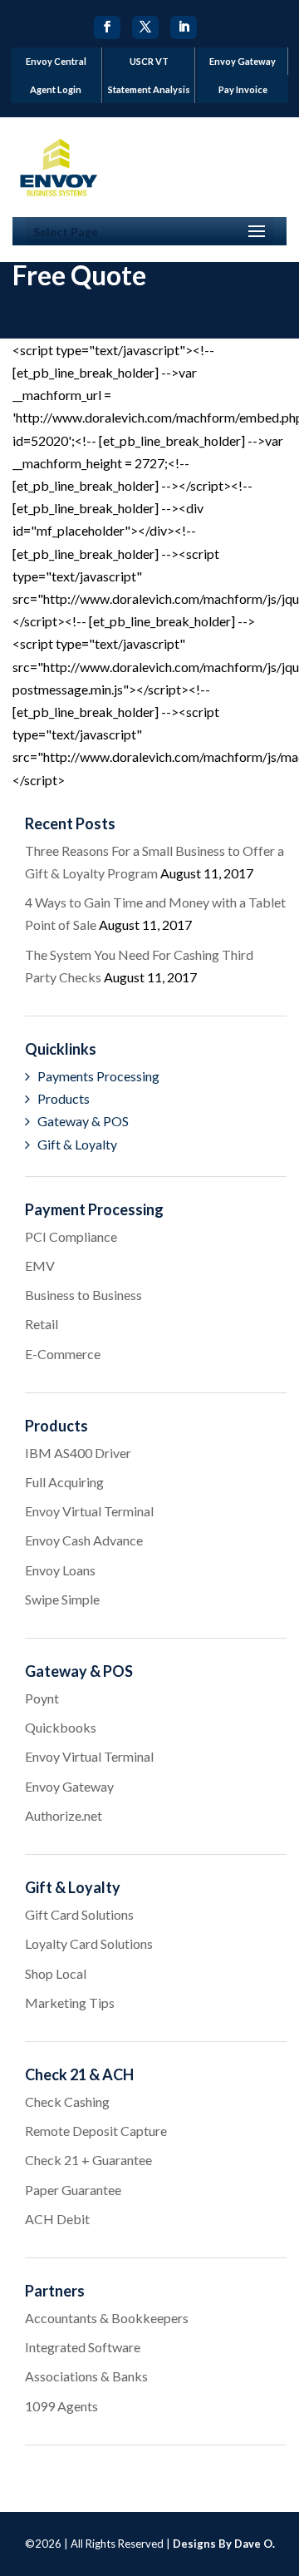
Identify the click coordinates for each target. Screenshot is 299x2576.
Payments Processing (98, 1076)
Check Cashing (67, 2101)
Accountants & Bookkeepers (107, 2318)
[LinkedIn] (184, 27)
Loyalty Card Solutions (89, 1943)
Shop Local (56, 1973)
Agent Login (56, 89)
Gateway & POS (83, 1121)
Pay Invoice (243, 89)
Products (64, 1098)
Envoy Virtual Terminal (89, 1511)
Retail (42, 1324)
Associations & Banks (86, 2376)
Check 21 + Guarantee (88, 2160)
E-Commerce (63, 1354)
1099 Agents (61, 2406)
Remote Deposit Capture (96, 2131)
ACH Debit (57, 2219)
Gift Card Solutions (79, 1914)
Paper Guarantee (73, 2190)
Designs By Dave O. (224, 2544)
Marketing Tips (70, 2002)
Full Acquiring (64, 1482)
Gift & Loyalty (77, 1144)
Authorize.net (64, 1815)
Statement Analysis (149, 89)
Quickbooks (61, 1727)
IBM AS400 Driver (78, 1453)
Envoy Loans (60, 1570)
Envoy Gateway (243, 61)
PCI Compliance (71, 1236)
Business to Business (83, 1295)
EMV (40, 1266)
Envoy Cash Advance (84, 1540)
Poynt (42, 1698)
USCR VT (149, 61)
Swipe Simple (62, 1599)
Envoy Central (56, 61)
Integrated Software (83, 2347)
